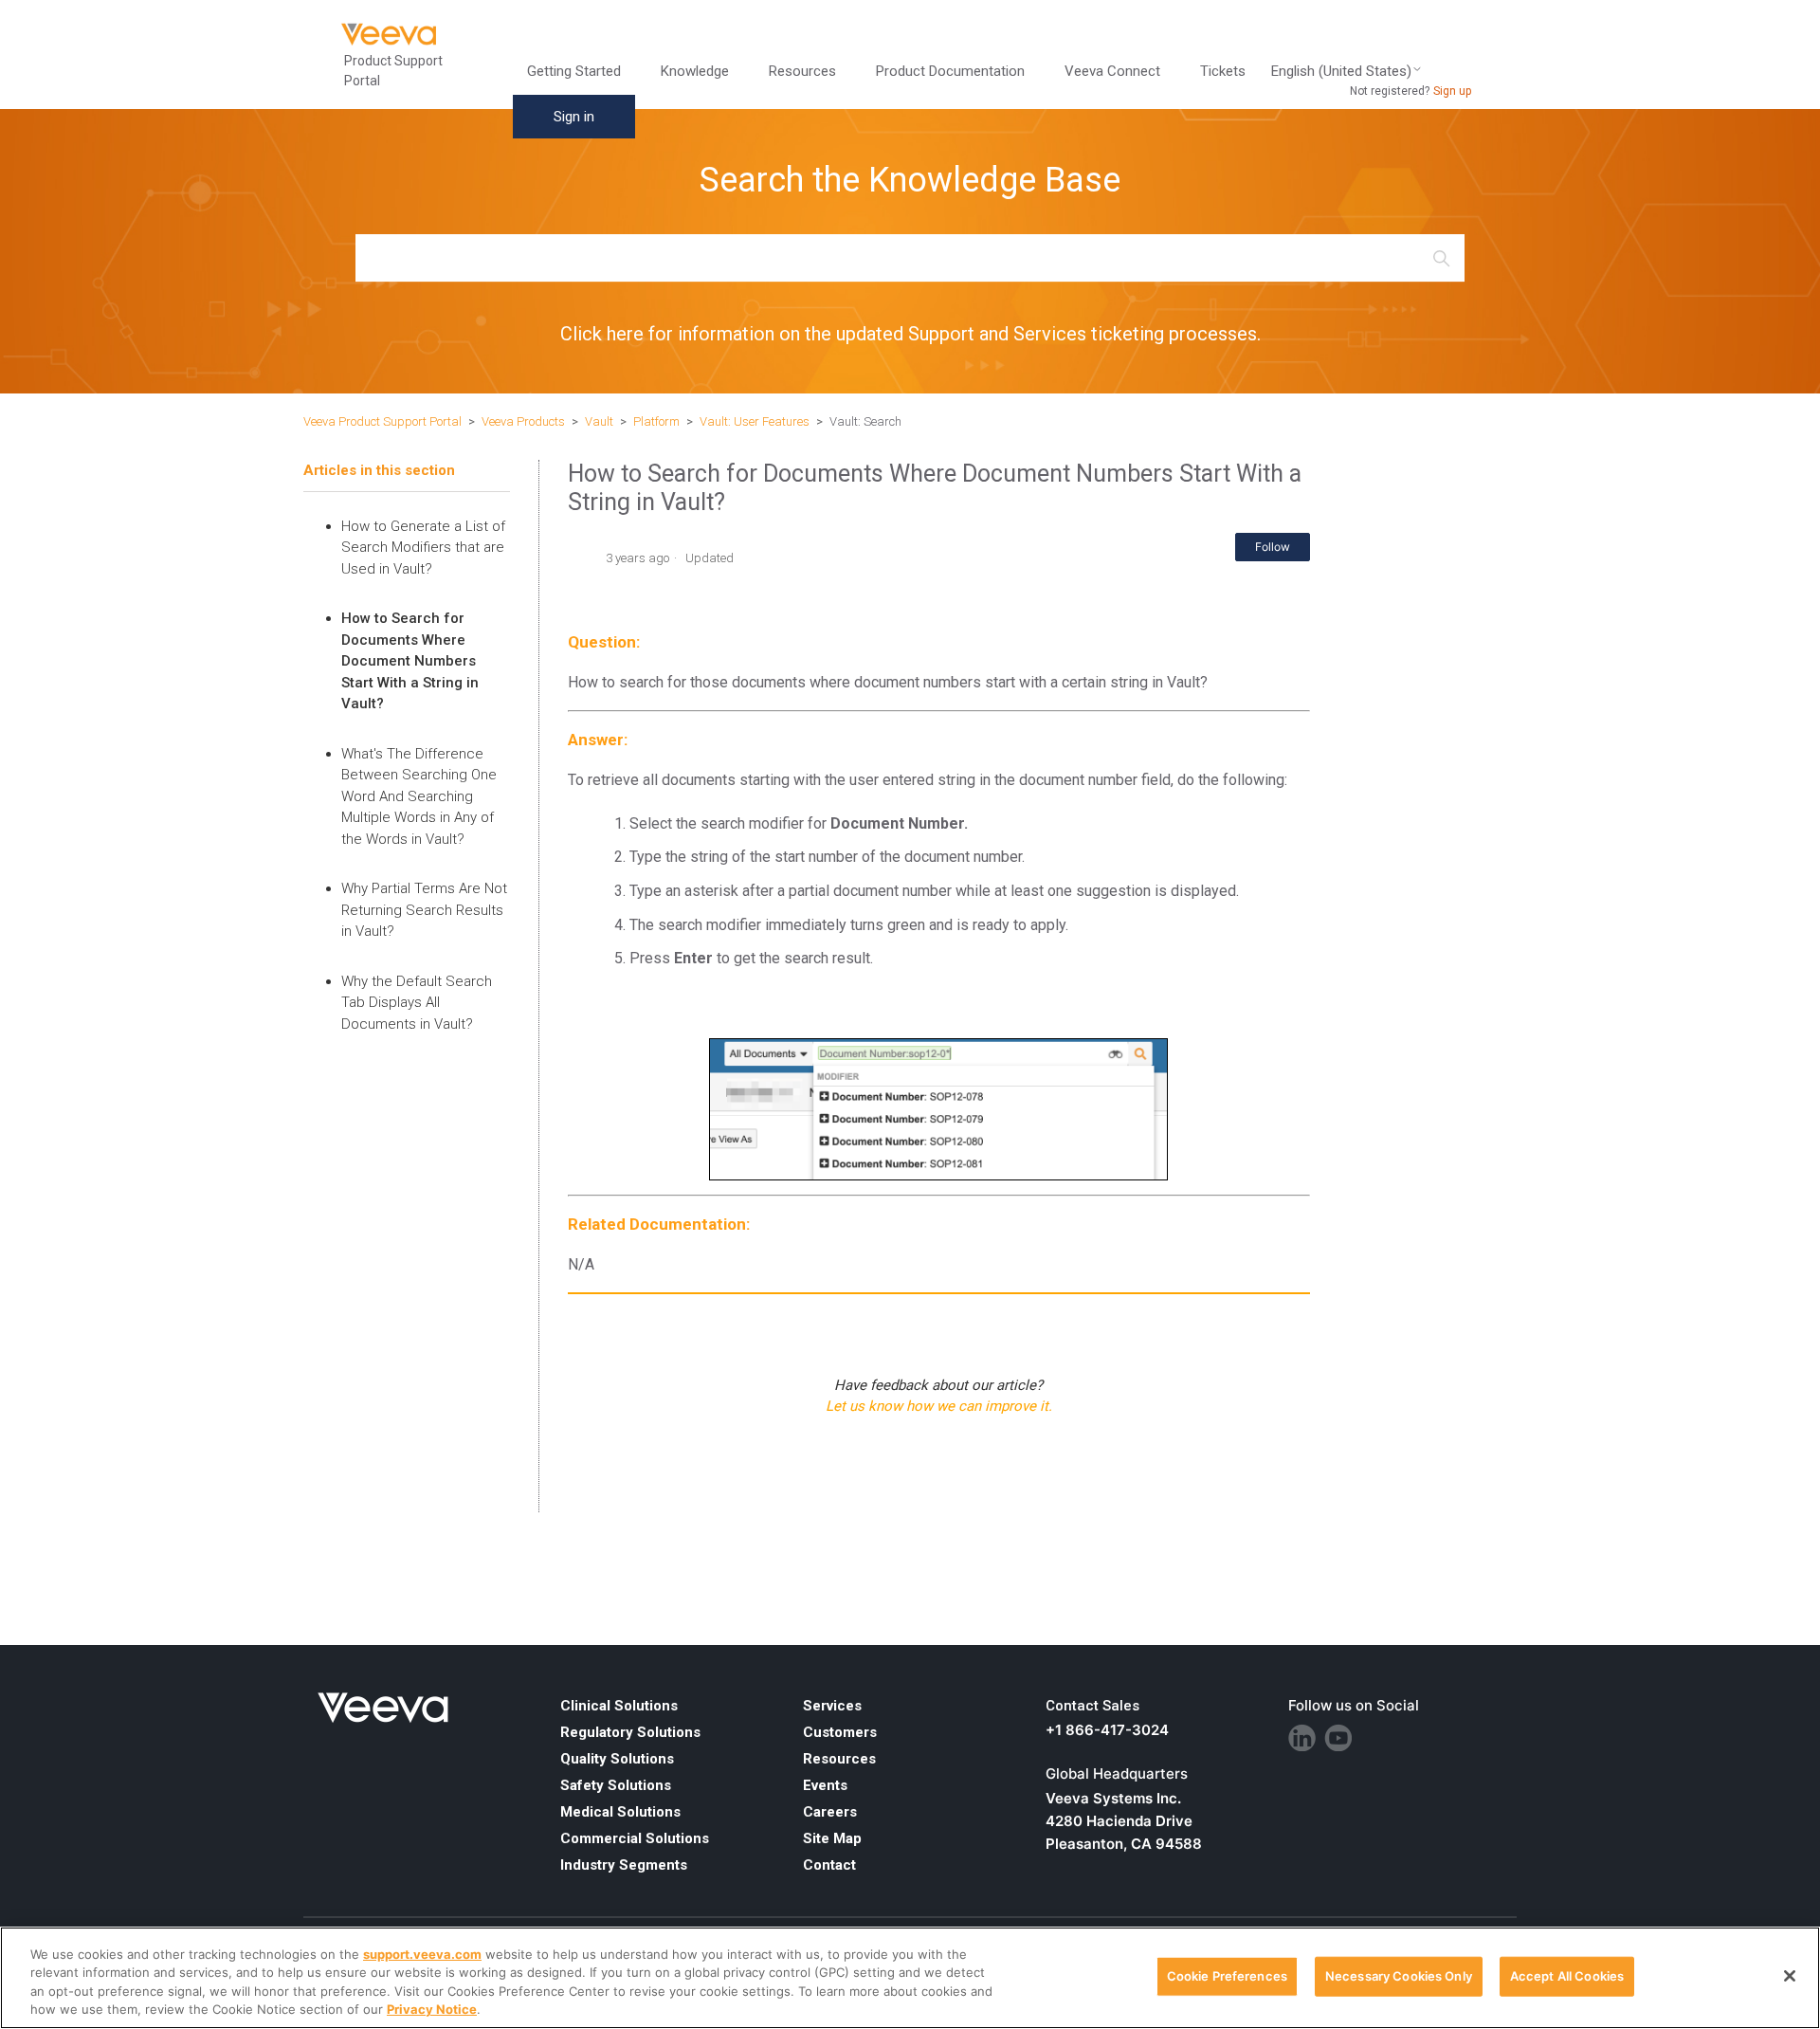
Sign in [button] (574, 117)
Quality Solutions (617, 1759)
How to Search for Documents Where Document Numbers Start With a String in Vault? (410, 661)
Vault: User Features (755, 421)
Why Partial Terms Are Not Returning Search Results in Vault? (424, 910)
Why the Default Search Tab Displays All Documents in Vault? (417, 1003)
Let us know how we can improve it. (939, 1406)
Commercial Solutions (635, 1838)
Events (825, 1785)
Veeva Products (523, 421)
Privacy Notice (432, 2009)
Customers (840, 1732)
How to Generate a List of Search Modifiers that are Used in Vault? (423, 548)
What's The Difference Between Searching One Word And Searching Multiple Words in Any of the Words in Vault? (419, 796)
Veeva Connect (1112, 71)
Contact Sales (1092, 1706)
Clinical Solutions (619, 1706)
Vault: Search (865, 421)
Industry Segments (624, 1865)
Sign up (1452, 91)
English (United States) (1341, 72)
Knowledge (695, 71)
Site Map (832, 1838)
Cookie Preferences (1227, 1976)
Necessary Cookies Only (1399, 1976)
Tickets (1223, 71)
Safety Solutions (616, 1785)
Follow (1273, 547)
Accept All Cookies (1567, 1976)
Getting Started (574, 71)
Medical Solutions (620, 1812)
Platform (656, 421)
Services (832, 1706)
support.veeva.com (422, 1954)
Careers (830, 1812)
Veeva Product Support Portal (382, 421)
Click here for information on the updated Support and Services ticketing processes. (910, 334)
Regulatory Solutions (630, 1732)
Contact (829, 1865)
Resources (839, 1759)
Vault (599, 421)
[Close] (1790, 1976)
